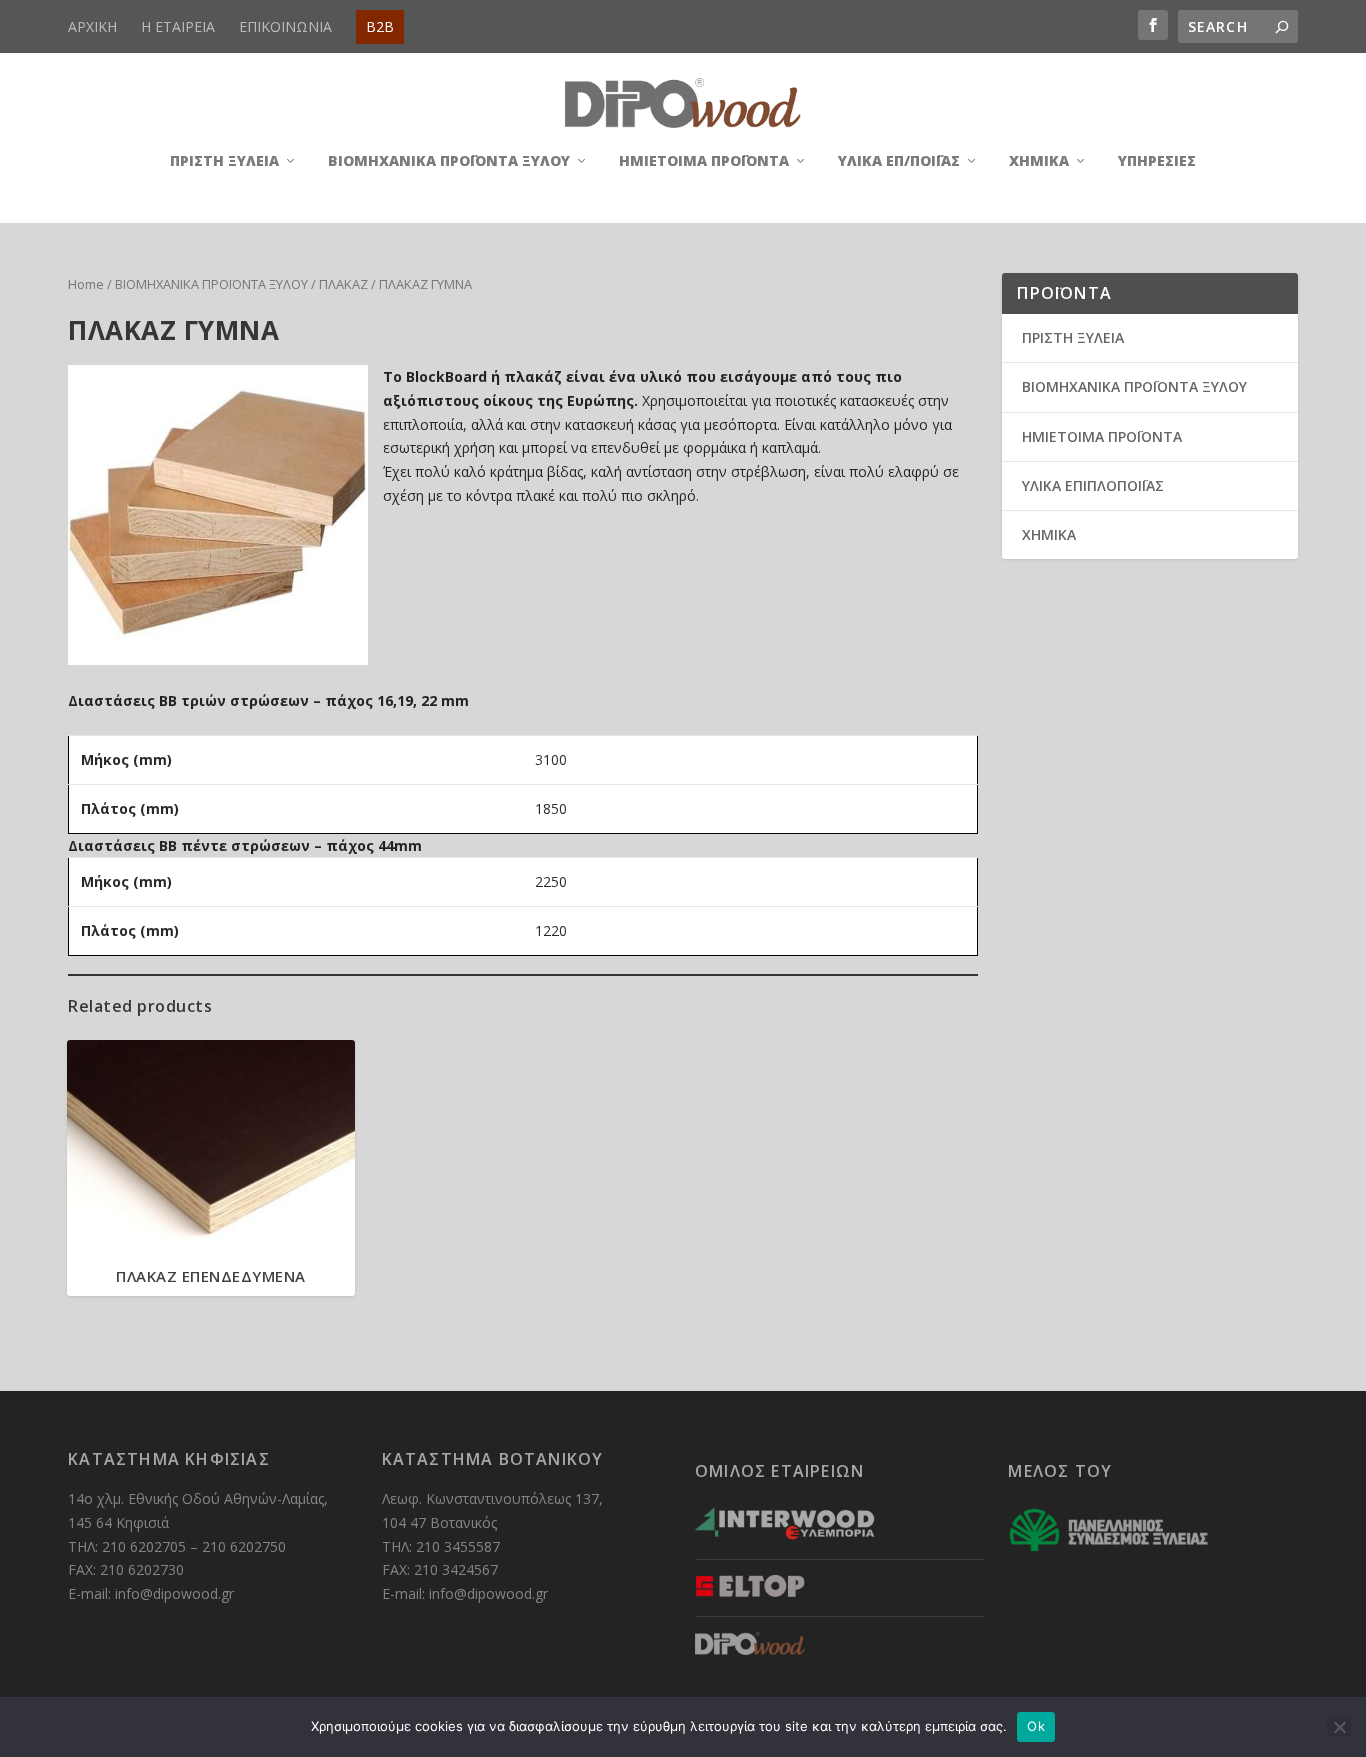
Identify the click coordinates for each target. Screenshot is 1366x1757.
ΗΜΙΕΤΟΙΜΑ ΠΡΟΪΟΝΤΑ (704, 161)
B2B (380, 26)
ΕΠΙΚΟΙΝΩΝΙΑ (285, 26)
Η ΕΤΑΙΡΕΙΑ (178, 26)
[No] (1339, 1727)
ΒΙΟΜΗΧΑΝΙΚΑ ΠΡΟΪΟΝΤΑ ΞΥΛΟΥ (449, 161)
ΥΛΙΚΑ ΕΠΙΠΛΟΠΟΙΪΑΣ (1093, 485)
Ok (1036, 1726)
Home (86, 284)
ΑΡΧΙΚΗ (92, 26)
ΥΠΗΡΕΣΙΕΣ (1157, 161)
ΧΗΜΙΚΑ (1039, 161)
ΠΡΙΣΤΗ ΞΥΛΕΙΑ (224, 161)
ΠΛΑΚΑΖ (343, 284)
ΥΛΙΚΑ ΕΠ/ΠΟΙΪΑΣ (899, 161)
